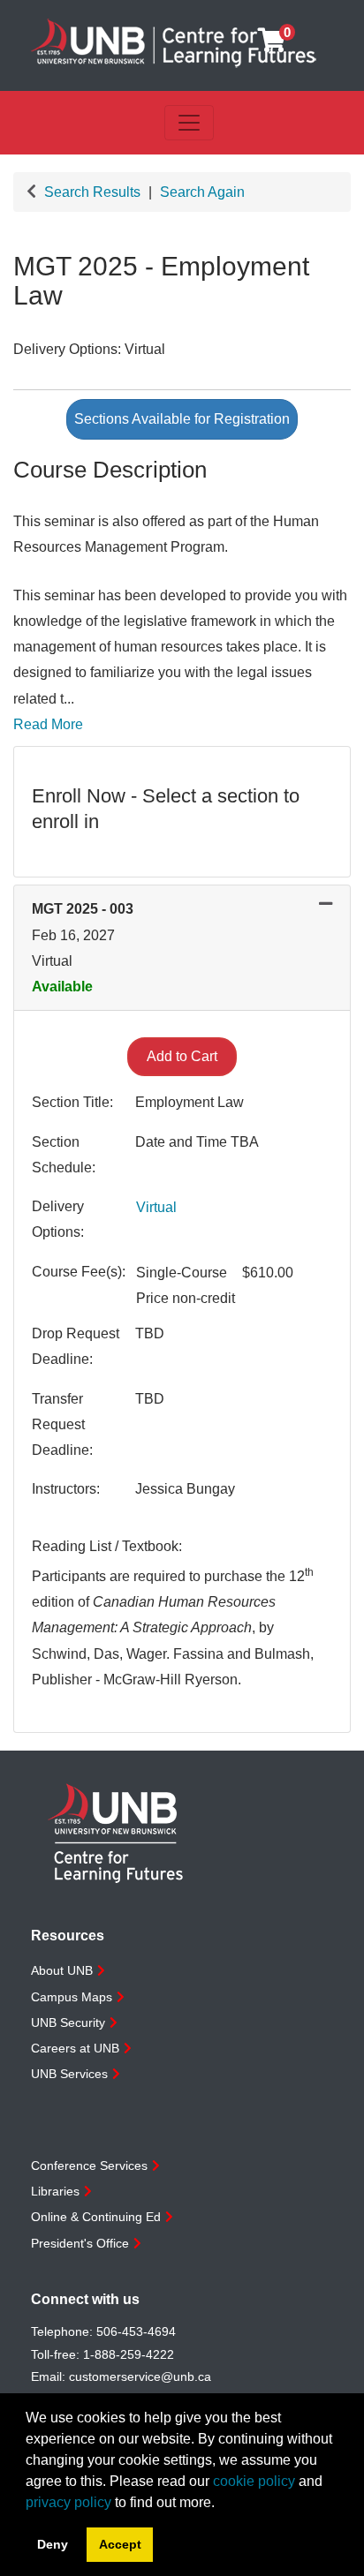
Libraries (55, 2191)
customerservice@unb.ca (140, 2376)
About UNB (62, 1970)
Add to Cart (182, 1056)
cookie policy (254, 2481)
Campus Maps (72, 1997)
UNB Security (68, 2022)
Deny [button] (53, 2544)
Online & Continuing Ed (96, 2217)
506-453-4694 (136, 2331)
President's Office (80, 2243)
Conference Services (89, 2165)
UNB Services (69, 2074)
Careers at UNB (75, 2048)
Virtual (156, 1207)
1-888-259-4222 (129, 2354)
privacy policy (68, 2502)
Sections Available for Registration (182, 419)
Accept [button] (120, 2544)
